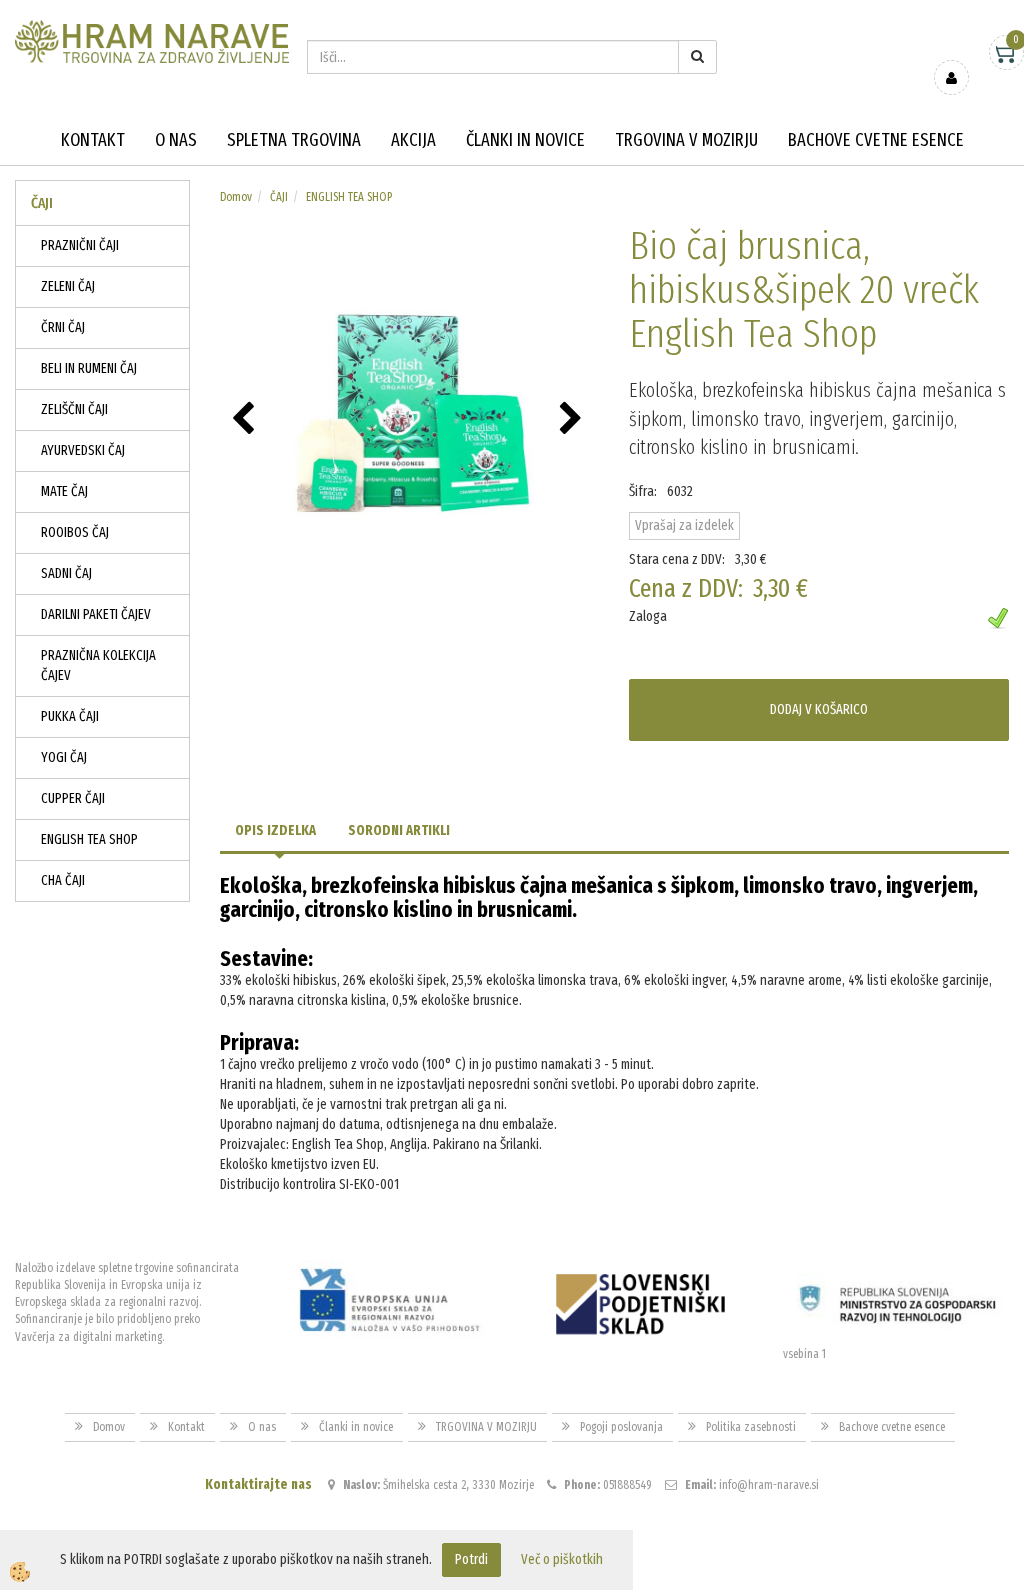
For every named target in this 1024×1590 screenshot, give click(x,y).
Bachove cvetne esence (876, 140)
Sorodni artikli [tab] (399, 830)
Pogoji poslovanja (621, 1427)
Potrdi (471, 1559)
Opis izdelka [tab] (275, 830)
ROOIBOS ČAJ (75, 532)
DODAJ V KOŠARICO (819, 709)
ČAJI (279, 197)
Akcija (413, 140)
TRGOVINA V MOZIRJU (686, 140)
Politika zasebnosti (751, 1427)
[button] (573, 420)
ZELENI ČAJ (68, 286)
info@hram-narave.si (769, 1485)
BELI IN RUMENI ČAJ (89, 368)
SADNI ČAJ (66, 573)
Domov (236, 197)
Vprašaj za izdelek (684, 525)
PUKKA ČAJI (70, 716)
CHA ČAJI (63, 880)
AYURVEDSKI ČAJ (83, 450)
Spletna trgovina (294, 140)
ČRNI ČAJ (63, 327)
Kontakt (93, 140)
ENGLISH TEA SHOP (89, 839)
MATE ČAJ (64, 491)
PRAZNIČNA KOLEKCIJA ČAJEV (98, 665)
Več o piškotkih (562, 1559)
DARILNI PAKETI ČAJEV (96, 614)
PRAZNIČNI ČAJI (80, 245)
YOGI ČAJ (64, 757)
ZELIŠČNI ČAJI (74, 409)
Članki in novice (525, 140)
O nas (176, 140)
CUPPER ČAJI (73, 798)
